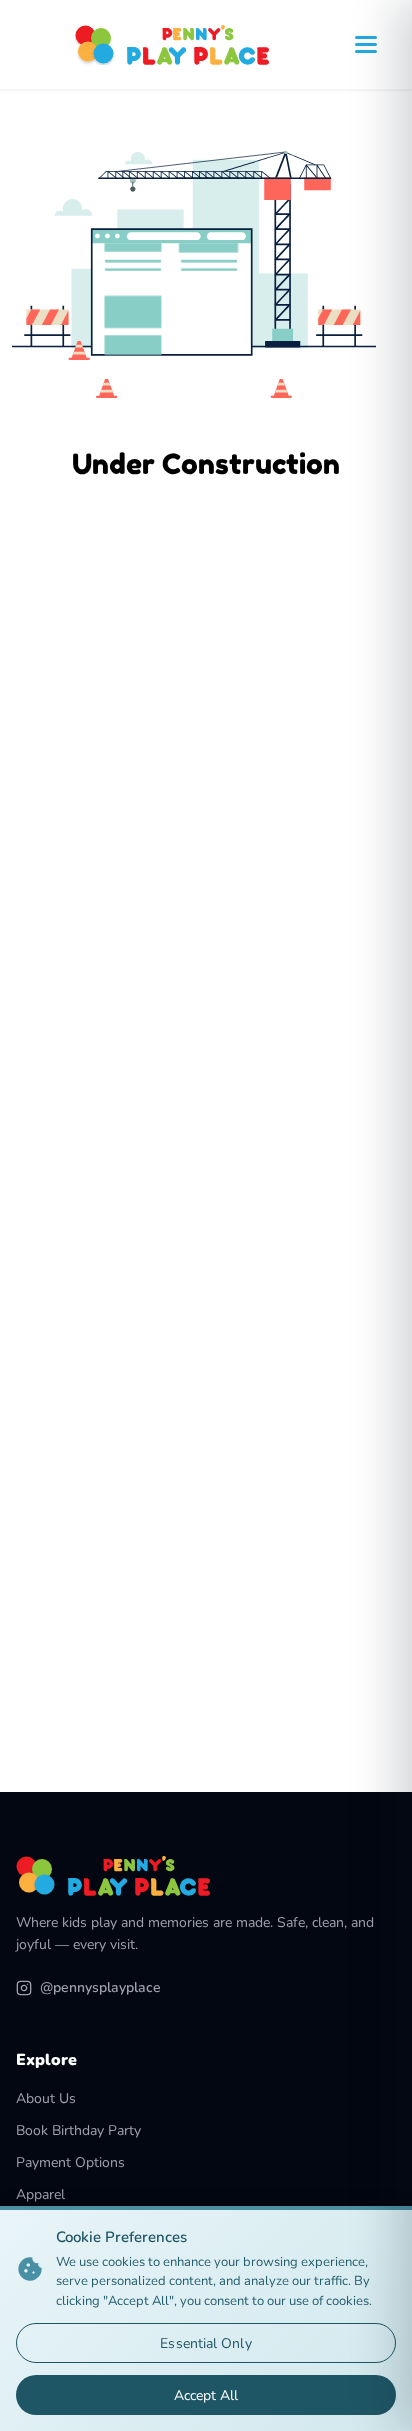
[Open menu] (366, 45)
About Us (46, 2098)
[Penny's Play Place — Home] (172, 45)
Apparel (40, 2194)
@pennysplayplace (100, 1987)
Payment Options (70, 2162)
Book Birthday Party (78, 2130)
